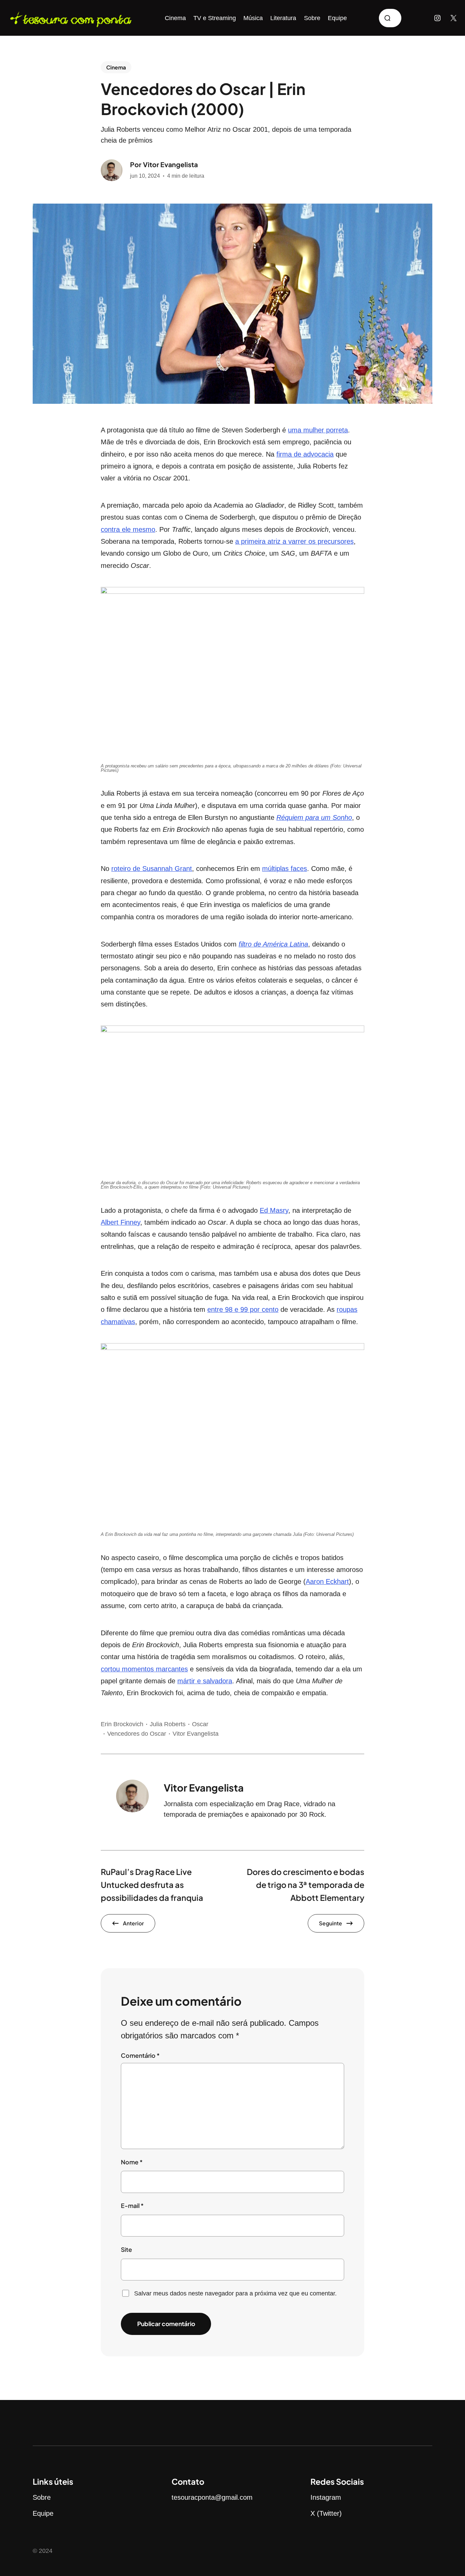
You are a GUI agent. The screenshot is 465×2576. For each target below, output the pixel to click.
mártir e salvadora (205, 1681)
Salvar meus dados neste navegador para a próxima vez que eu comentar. (235, 2293)
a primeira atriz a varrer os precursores (294, 541)
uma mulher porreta (318, 430)
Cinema (116, 67)
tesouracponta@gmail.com (212, 2497)
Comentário (140, 2055)
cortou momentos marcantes (144, 1669)
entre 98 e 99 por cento (243, 1309)
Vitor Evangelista (170, 164)
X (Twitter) (326, 2513)
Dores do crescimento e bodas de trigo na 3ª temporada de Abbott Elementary (306, 1885)
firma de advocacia (305, 454)
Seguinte (331, 1923)
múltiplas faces (285, 869)
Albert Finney (121, 1222)
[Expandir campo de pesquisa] (390, 18)
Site (126, 2249)
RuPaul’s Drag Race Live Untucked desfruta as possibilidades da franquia (152, 1885)
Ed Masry (274, 1210)
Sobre (42, 2497)
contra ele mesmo (128, 529)
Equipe (43, 2513)
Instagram (326, 2497)
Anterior (133, 1923)
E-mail (132, 2206)
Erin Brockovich (122, 1724)
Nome (132, 2162)
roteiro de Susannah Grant (152, 869)
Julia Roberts (168, 1724)
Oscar (200, 1724)
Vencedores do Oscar (137, 1734)
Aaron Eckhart (327, 1581)
